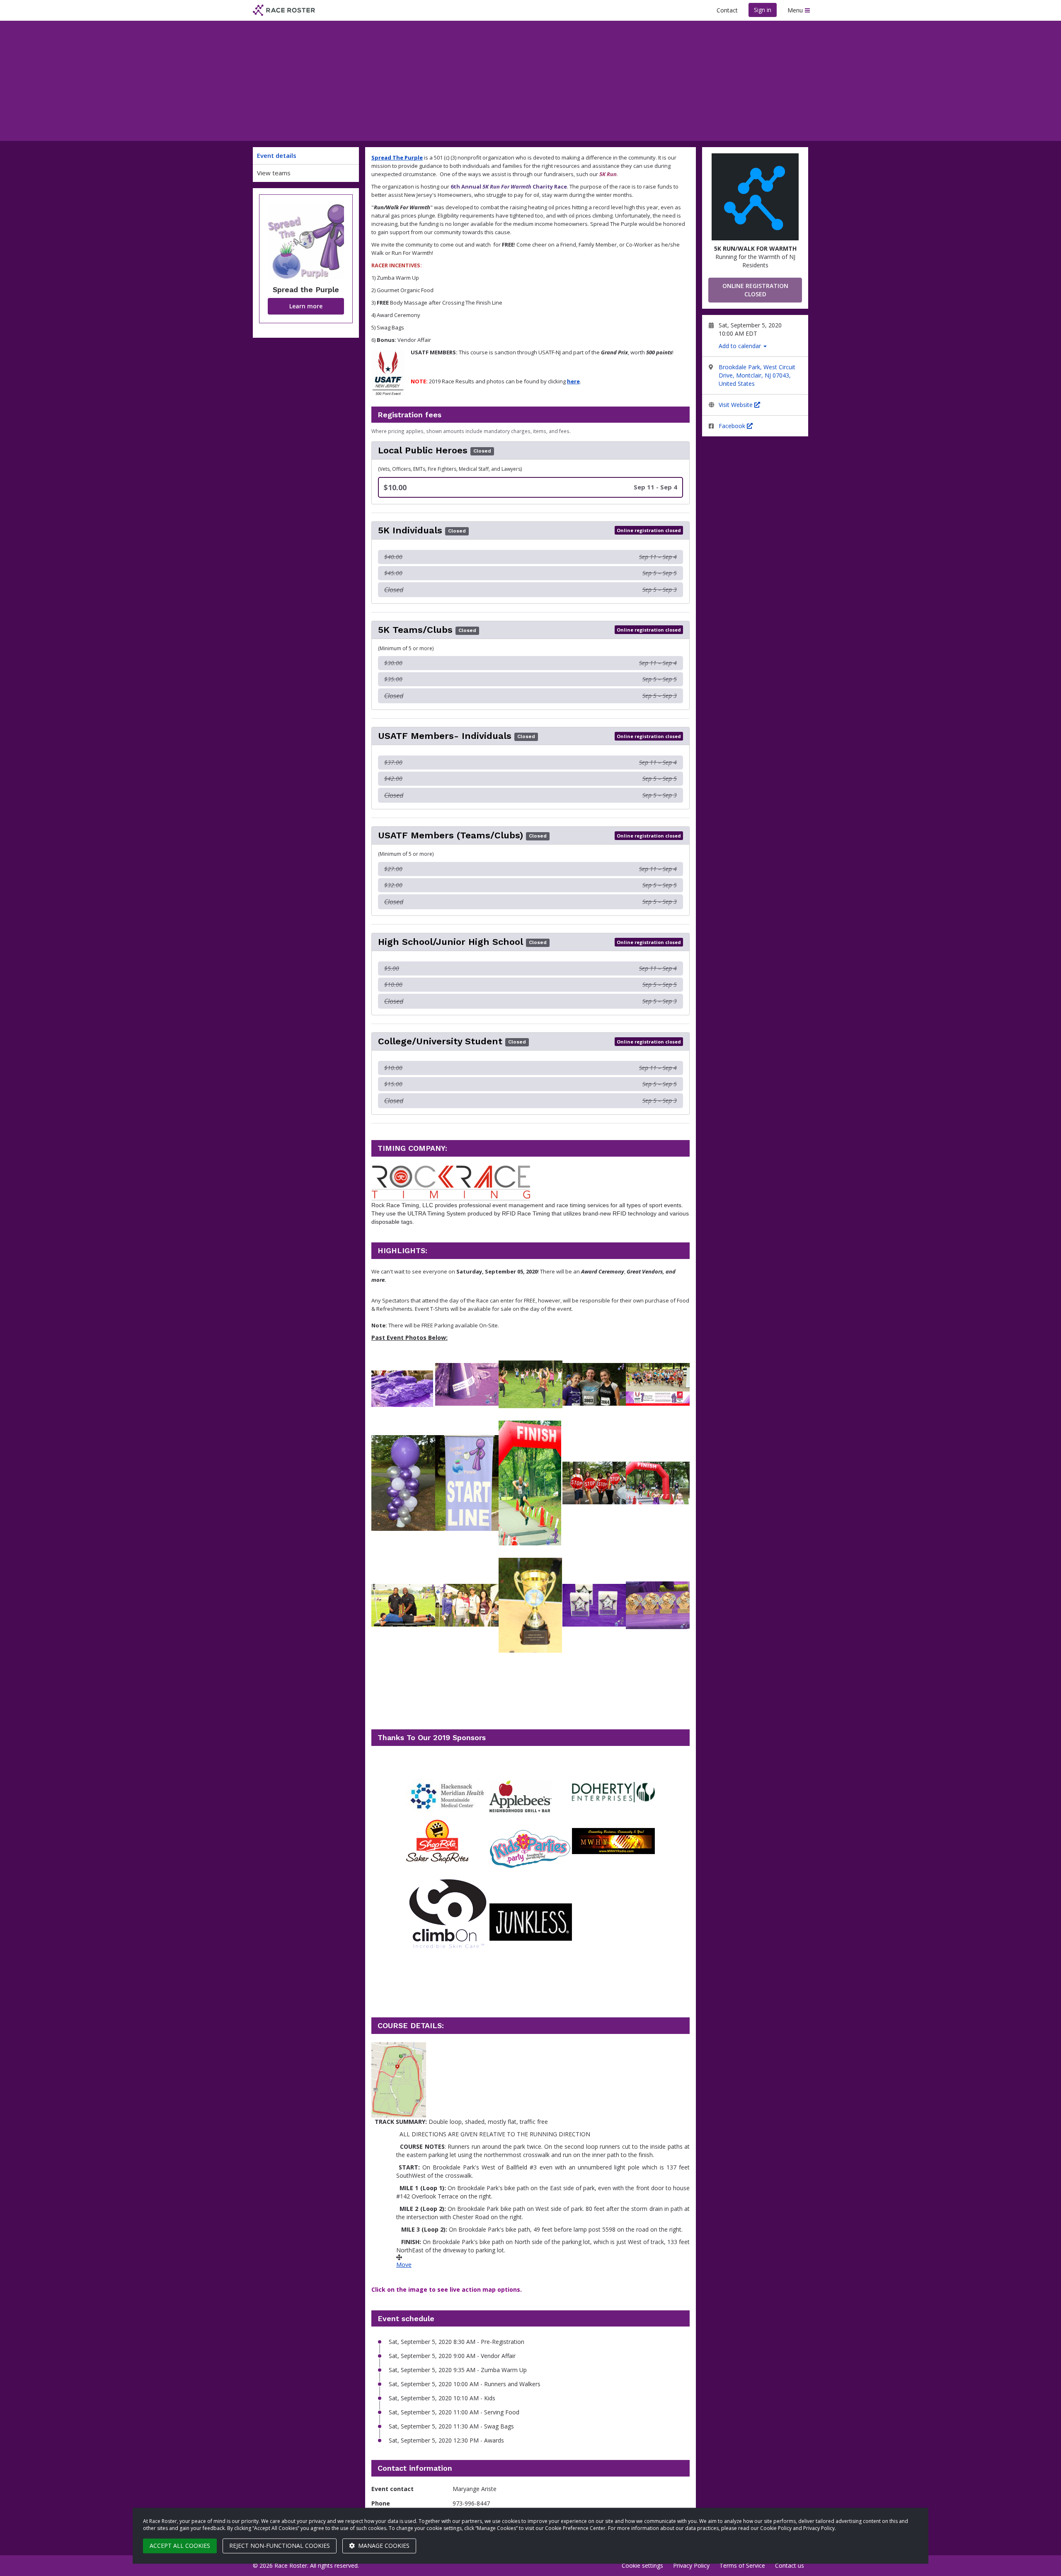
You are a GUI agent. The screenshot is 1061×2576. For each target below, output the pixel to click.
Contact (727, 10)
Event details (277, 155)
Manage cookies (383, 2546)
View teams (274, 173)
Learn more (306, 306)
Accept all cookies (180, 2546)
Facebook (733, 426)
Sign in (763, 10)
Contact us (790, 2565)
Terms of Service (742, 2565)
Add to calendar (741, 346)
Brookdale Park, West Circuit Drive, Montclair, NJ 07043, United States (757, 375)
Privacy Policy (691, 2565)
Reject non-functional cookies (280, 2546)
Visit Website (736, 405)
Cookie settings (642, 2565)
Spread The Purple (397, 157)
